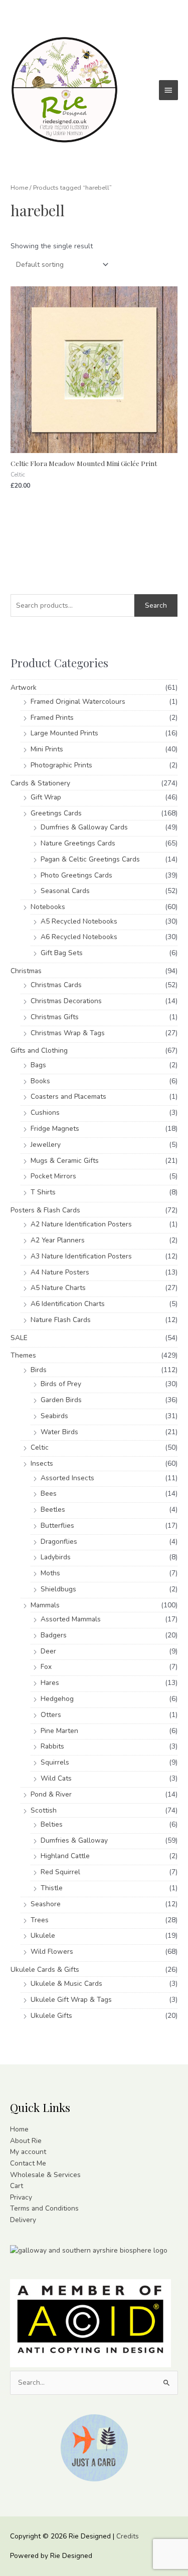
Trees (40, 1920)
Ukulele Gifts (51, 2016)
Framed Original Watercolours (78, 702)
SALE (19, 1338)
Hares (50, 1683)
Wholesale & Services (45, 2175)
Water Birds (59, 1432)
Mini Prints (47, 749)
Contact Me (28, 2163)
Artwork (24, 688)
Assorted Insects (67, 1478)
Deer (48, 1651)
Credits (128, 2536)
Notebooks (48, 907)
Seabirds (54, 1416)
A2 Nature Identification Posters (81, 1224)
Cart (17, 2186)
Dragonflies (59, 1542)
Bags (38, 1065)
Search (156, 605)
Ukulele (43, 1936)
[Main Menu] (168, 90)
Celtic (40, 1447)
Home (19, 187)
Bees (49, 1493)
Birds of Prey (61, 1384)
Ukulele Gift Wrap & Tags (71, 2000)
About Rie (26, 2141)
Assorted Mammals (71, 1619)
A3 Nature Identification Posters (81, 1256)
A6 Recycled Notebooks (79, 937)
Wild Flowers (52, 1952)
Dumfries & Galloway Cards (84, 827)
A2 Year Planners (58, 1240)
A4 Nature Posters (60, 1272)
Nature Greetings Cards (78, 843)
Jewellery (46, 1145)
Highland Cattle (65, 1856)
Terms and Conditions (44, 2208)
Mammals (45, 1605)
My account (28, 2152)
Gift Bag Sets (62, 953)
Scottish (44, 1810)
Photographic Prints (61, 765)
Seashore (46, 1904)
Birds (39, 1370)
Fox (46, 1667)
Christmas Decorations (66, 1001)
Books (40, 1081)
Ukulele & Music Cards (66, 1984)
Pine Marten (59, 1731)
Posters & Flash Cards (45, 1210)
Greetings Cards (56, 813)
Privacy (21, 2197)
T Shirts (43, 1192)
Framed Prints (52, 718)
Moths (50, 1573)
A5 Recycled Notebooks (79, 921)
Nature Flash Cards (61, 1320)
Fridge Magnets (55, 1129)
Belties (52, 1824)
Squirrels (55, 1762)
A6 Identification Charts (68, 1304)
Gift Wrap (46, 797)
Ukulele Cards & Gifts (45, 1970)
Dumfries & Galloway (74, 1840)
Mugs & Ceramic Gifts (65, 1161)
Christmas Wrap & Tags (68, 1033)
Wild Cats (56, 1778)
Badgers (54, 1635)
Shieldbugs (58, 1589)
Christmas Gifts (55, 1017)
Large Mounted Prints (64, 733)
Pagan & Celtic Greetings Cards (90, 859)
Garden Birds (61, 1400)
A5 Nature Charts (58, 1288)
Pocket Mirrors (53, 1176)
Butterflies (57, 1526)
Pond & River (51, 1794)
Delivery (23, 2220)
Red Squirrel (60, 1872)
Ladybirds (56, 1557)
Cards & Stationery (40, 783)
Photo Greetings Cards (76, 875)
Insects (42, 1463)
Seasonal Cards (65, 891)
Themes (23, 1355)
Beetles (53, 1510)
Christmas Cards (56, 985)
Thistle (52, 1888)
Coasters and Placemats (68, 1097)
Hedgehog (57, 1699)
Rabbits (52, 1746)
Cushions (45, 1113)
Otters (51, 1715)
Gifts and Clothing (39, 1050)
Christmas (26, 971)
